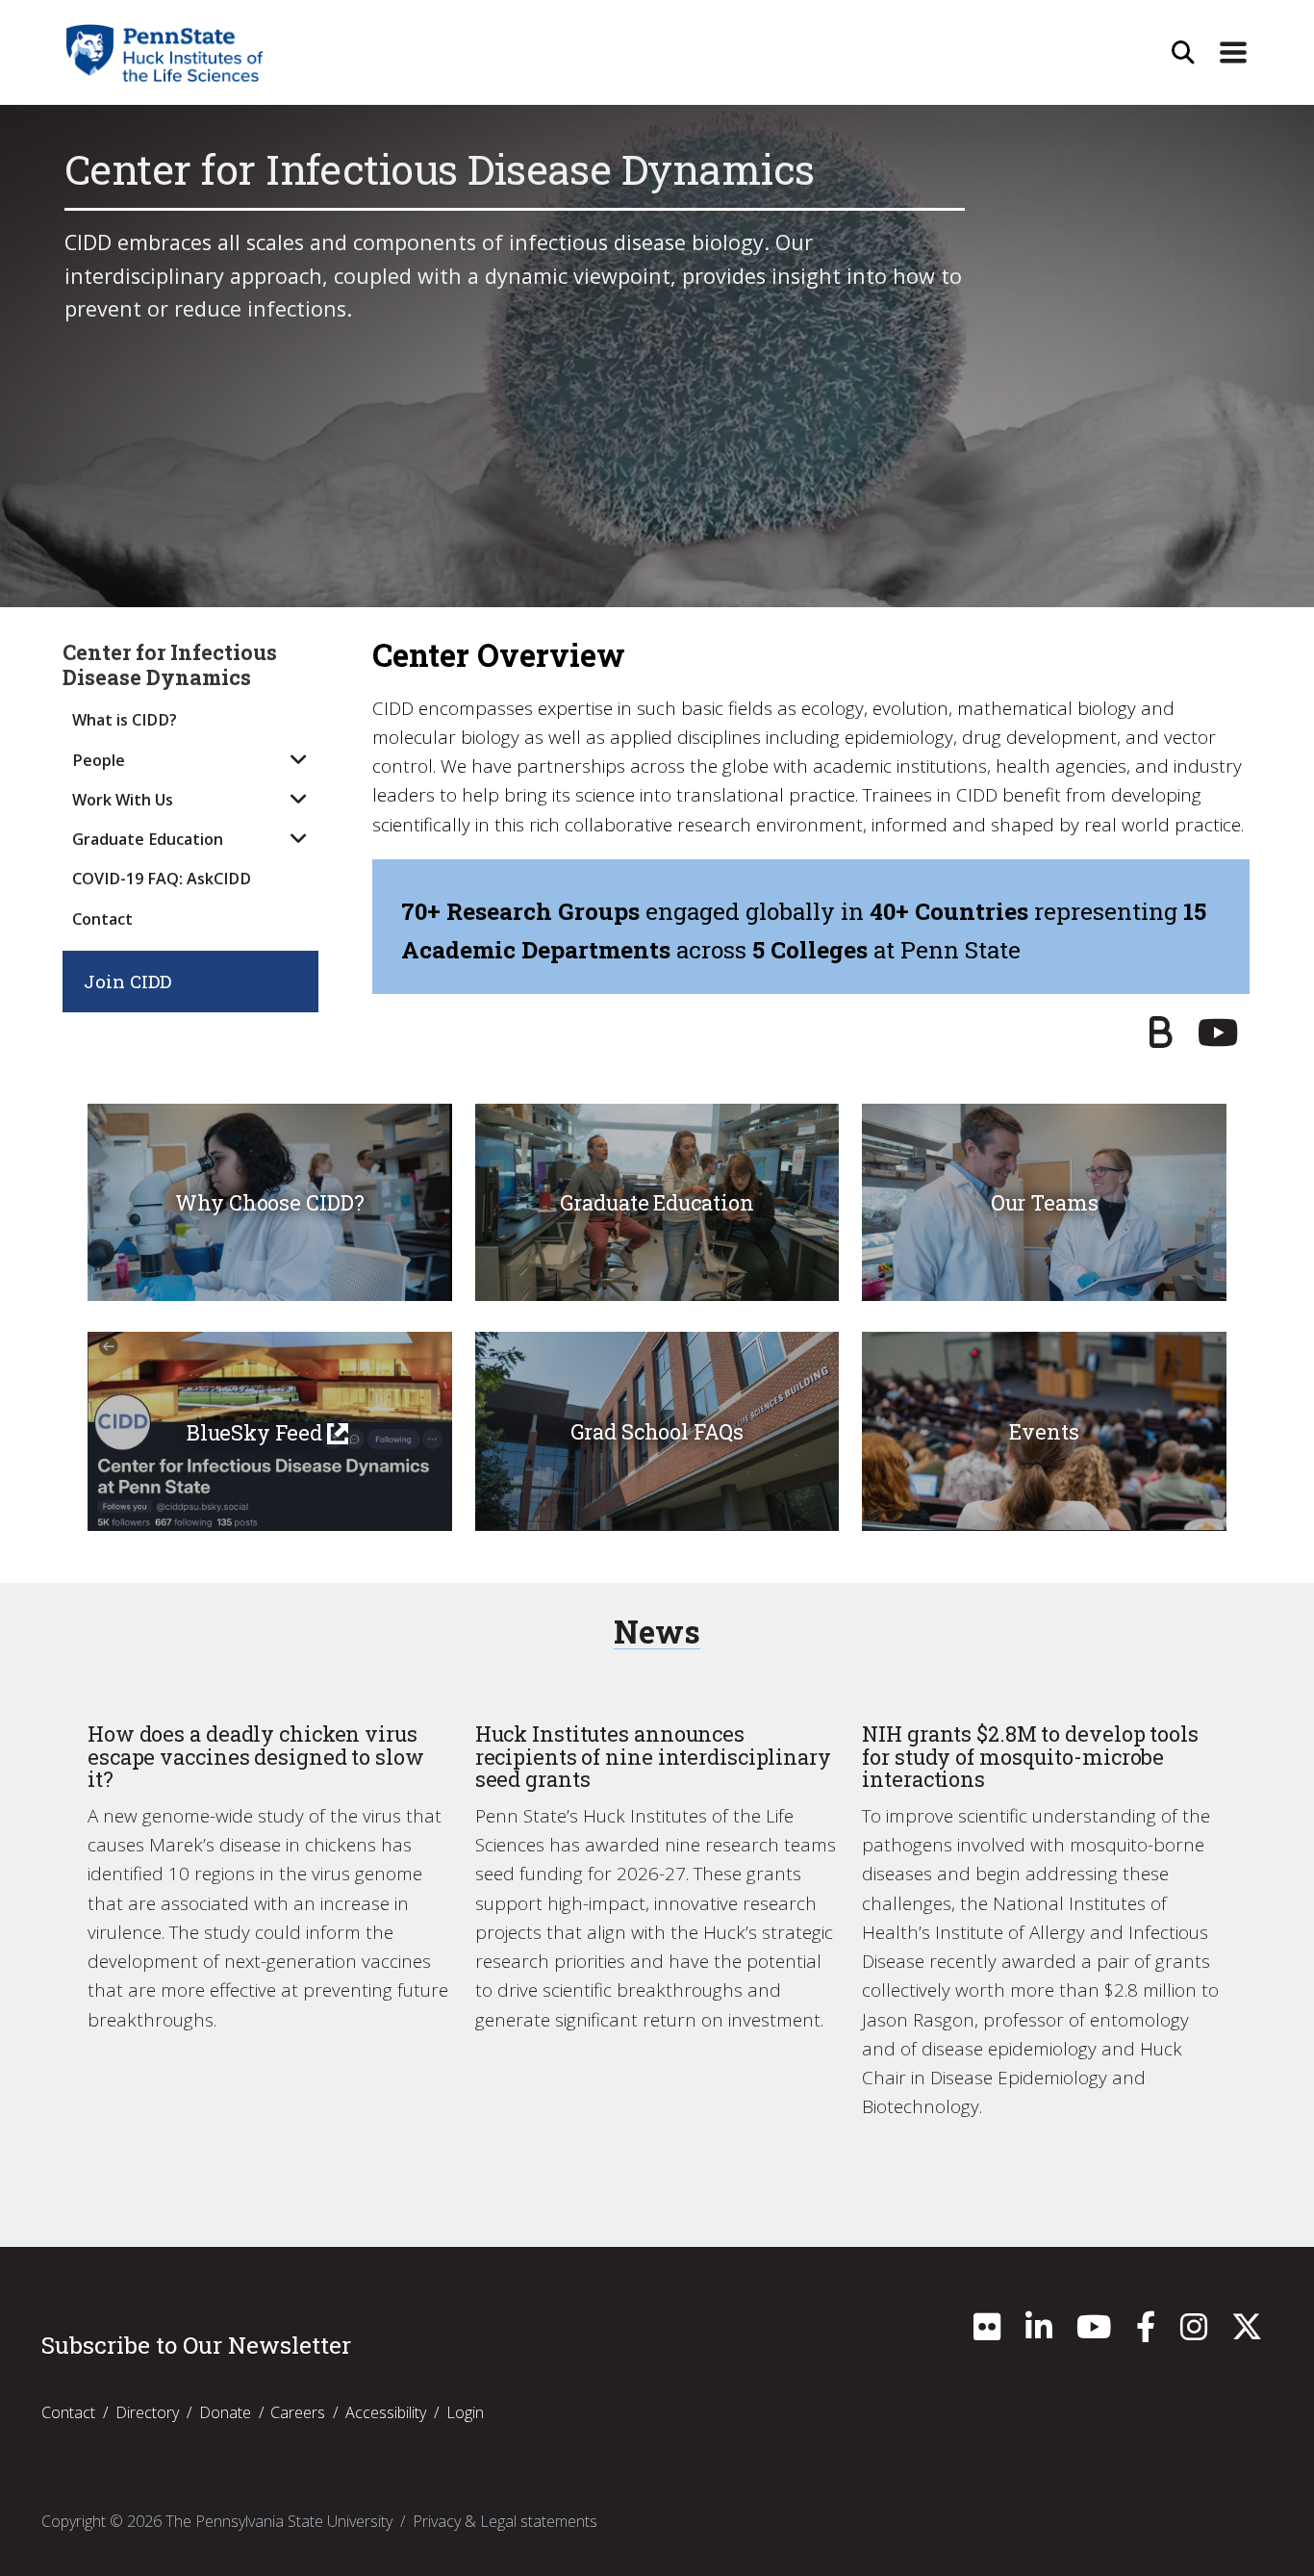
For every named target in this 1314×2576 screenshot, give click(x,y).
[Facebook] (1146, 2333)
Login (465, 2412)
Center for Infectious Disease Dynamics (170, 665)
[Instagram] (1194, 2333)
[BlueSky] (1161, 1039)
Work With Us (123, 800)
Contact (102, 919)
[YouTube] (1218, 1039)
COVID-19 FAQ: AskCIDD (162, 879)
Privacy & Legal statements (505, 2521)
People (99, 760)
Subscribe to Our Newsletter (196, 2345)
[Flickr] (987, 2333)
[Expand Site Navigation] (1233, 53)
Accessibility (386, 2412)
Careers (298, 2412)
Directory (147, 2412)
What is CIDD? (125, 720)
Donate (225, 2412)
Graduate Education (148, 839)
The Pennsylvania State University (279, 2521)
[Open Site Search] (1183, 53)
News (657, 1632)
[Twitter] (1247, 2333)
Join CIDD (127, 981)
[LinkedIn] (1039, 2333)
